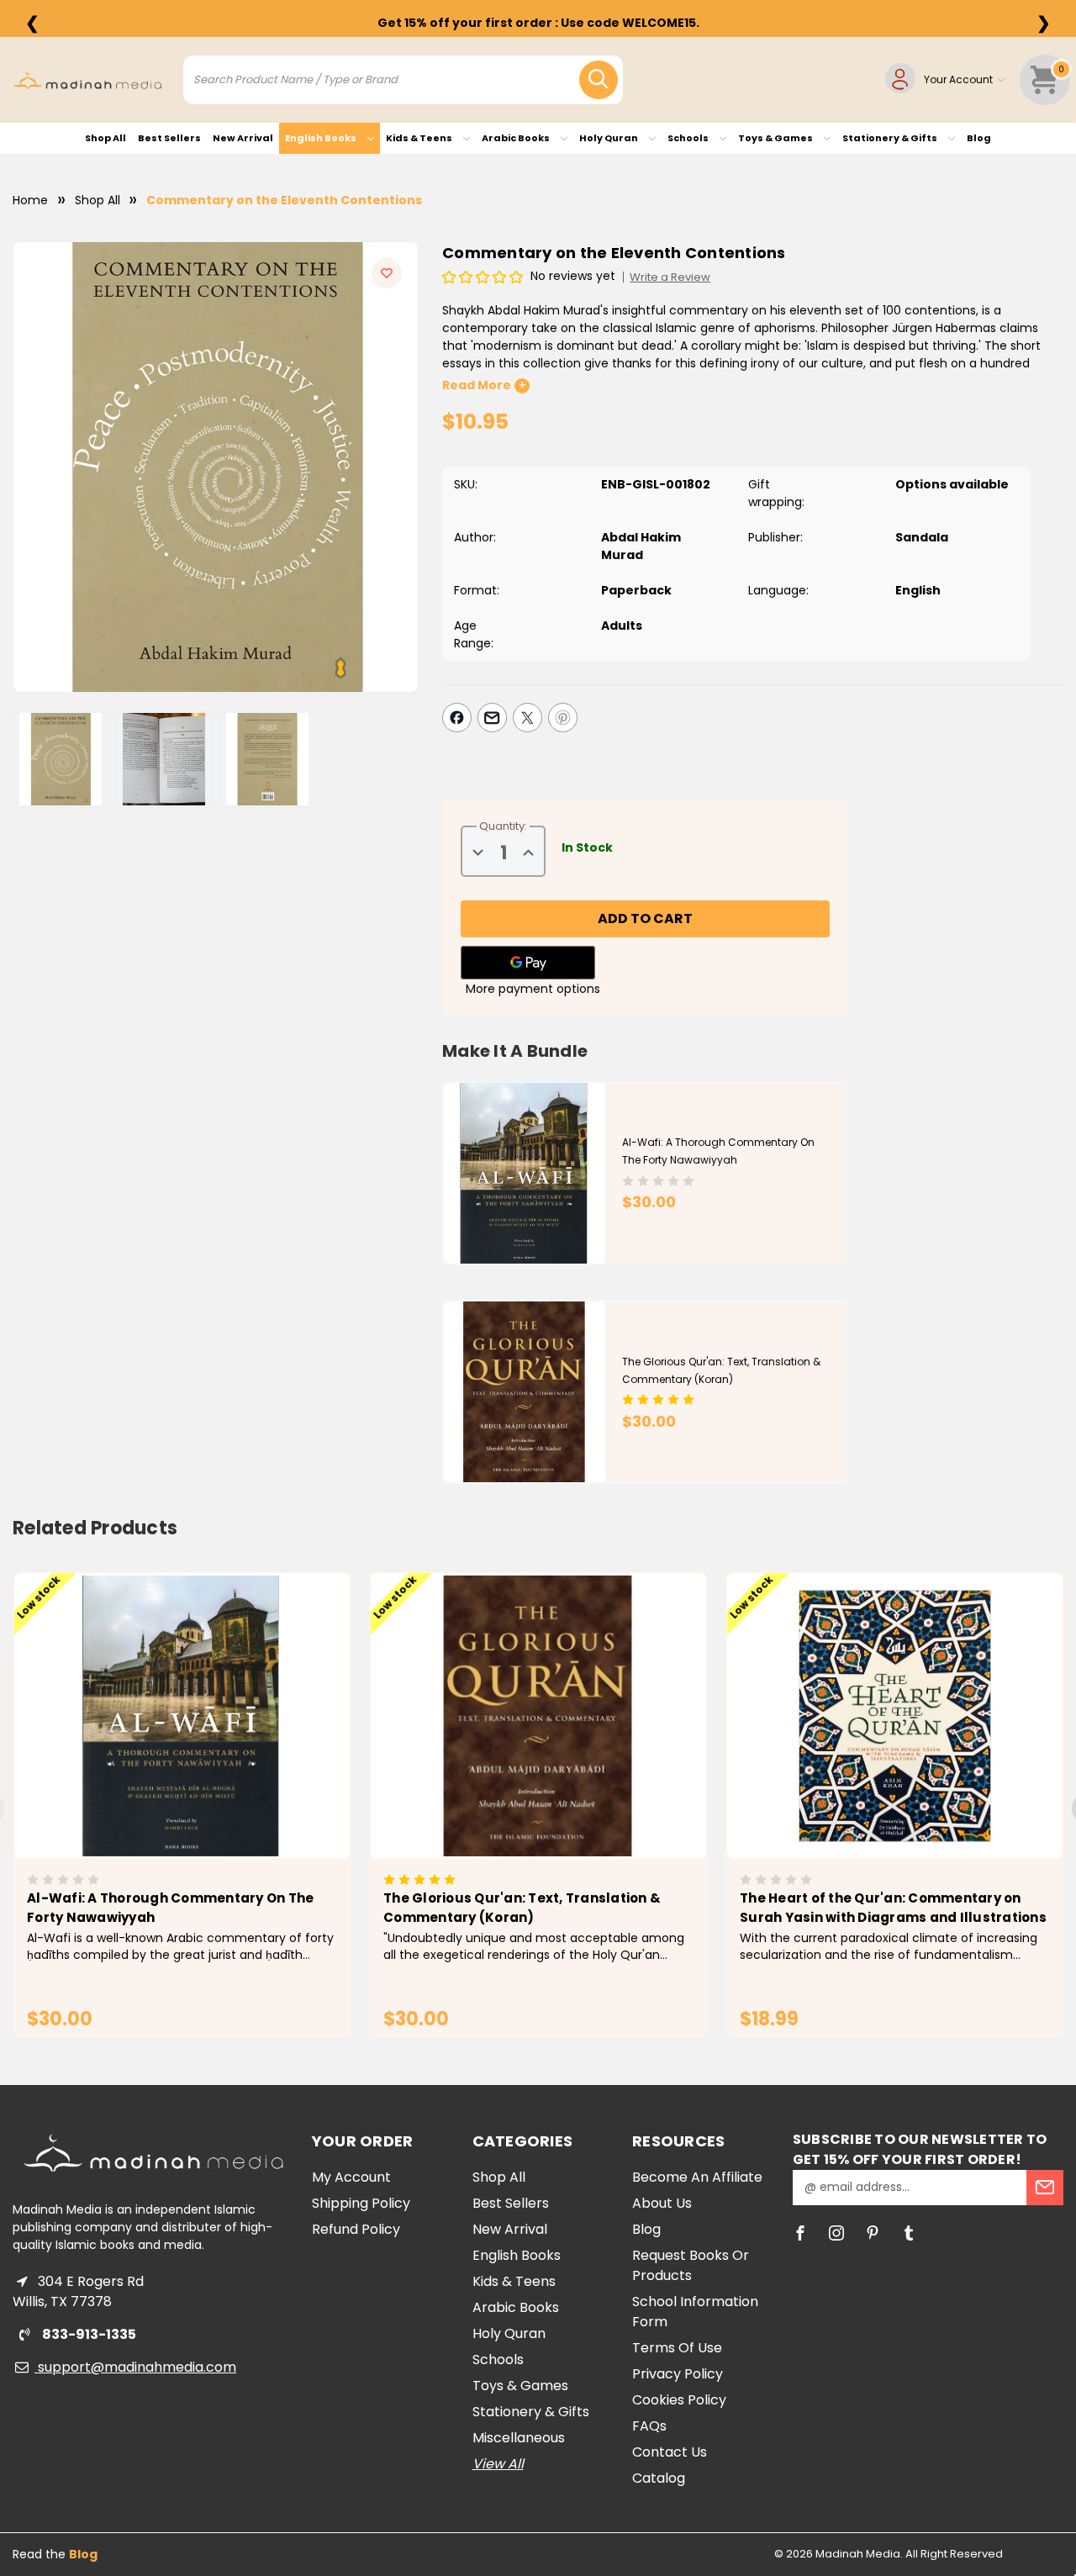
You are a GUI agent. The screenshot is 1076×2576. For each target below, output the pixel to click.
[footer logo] (153, 2153)
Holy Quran (609, 138)
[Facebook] (457, 718)
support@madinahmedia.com (135, 2367)
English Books (322, 138)
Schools (689, 138)
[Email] (492, 718)
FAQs (649, 2426)
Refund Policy (356, 2229)
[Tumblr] (909, 2233)
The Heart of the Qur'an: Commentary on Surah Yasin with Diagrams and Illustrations (893, 1908)
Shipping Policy (361, 2203)
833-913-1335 (88, 2334)
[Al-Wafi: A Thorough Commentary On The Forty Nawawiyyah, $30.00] (182, 1716)
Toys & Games (776, 138)
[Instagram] (836, 2233)
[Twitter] (527, 718)
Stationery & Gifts (891, 138)
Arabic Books (517, 138)
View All (498, 2464)
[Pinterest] (563, 718)
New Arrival (243, 138)
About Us (662, 2203)
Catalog (659, 2478)
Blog (979, 138)
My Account (351, 2177)
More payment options (533, 989)
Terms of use (677, 2348)
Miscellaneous (519, 2438)
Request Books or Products (691, 2265)
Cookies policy (679, 2400)
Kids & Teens (420, 138)
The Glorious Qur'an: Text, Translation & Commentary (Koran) (522, 1908)
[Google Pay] (528, 963)
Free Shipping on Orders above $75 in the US (538, 23)
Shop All (105, 138)
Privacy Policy (678, 2374)
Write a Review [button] (670, 277)
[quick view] (158, 1745)
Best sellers (169, 138)
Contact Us (670, 2452)
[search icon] (599, 80)
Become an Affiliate (697, 2177)
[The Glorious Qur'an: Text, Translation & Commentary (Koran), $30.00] (538, 1716)
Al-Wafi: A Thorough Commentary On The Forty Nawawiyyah (170, 1908)
